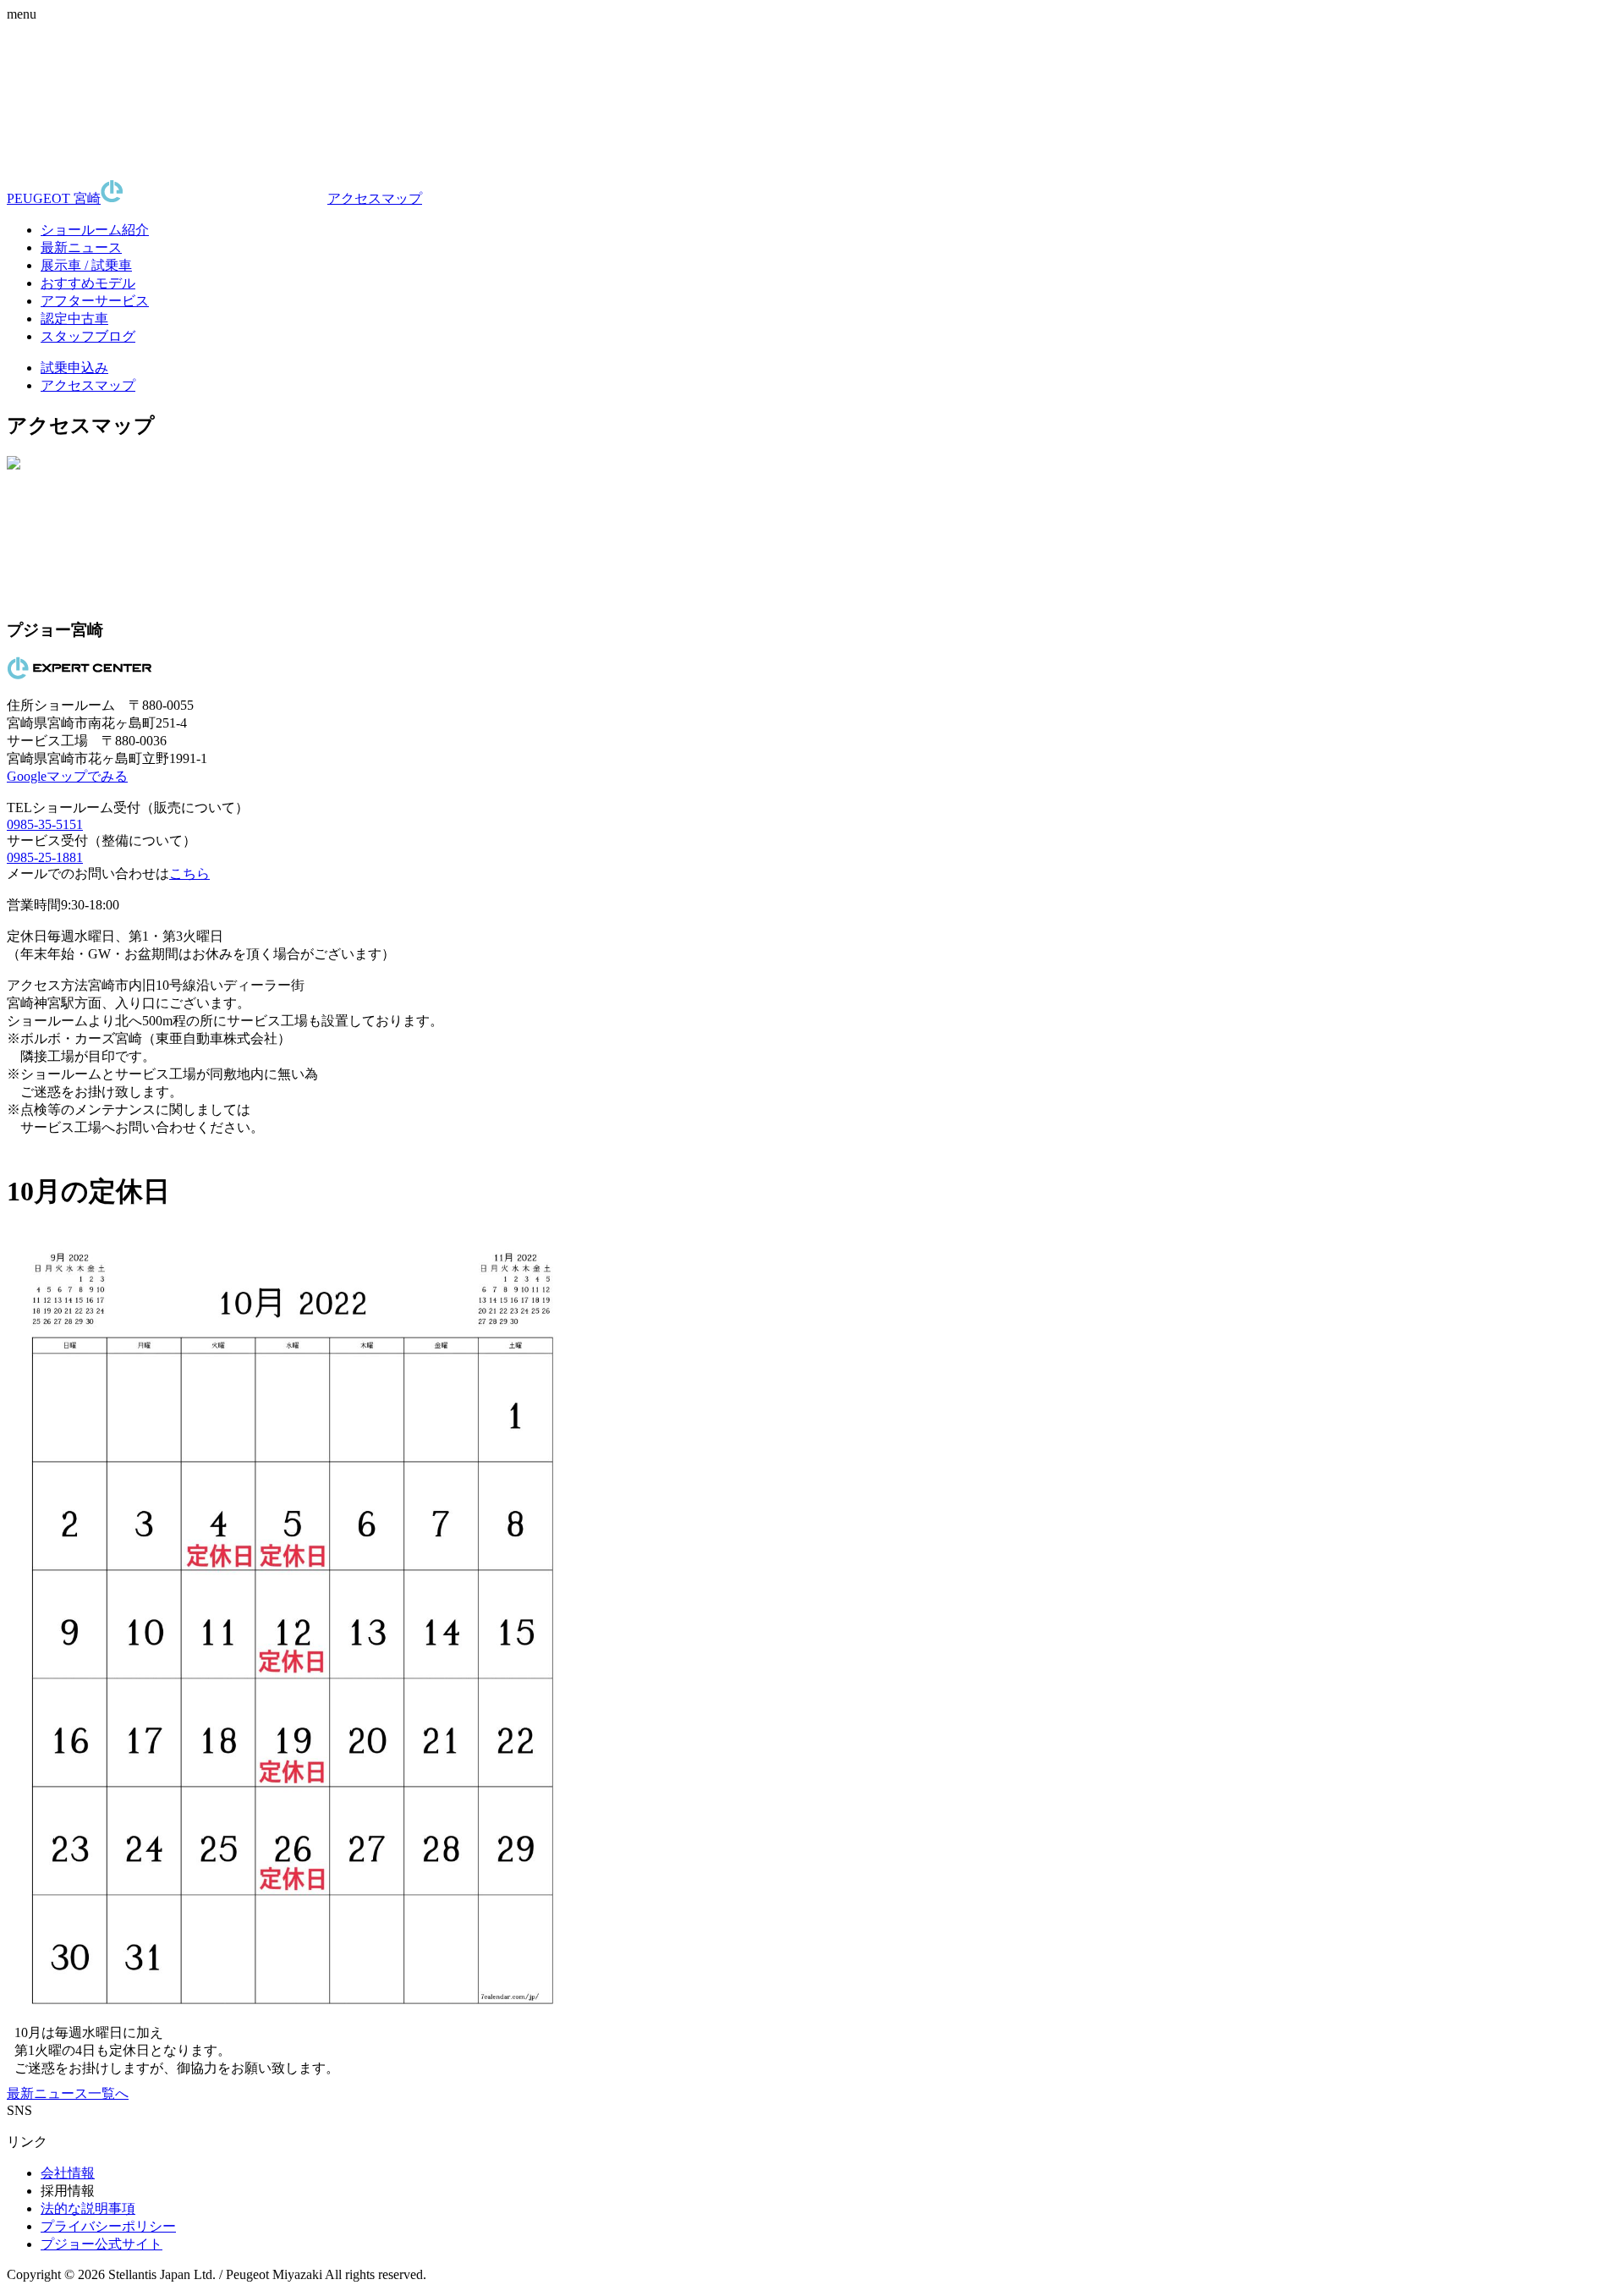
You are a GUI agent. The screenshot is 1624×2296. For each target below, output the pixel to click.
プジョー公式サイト (101, 2244)
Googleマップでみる (67, 776)
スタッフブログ (88, 336)
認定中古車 (74, 319)
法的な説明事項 (88, 2208)
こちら (189, 873)
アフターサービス (95, 301)
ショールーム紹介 (95, 230)
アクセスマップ (375, 198)
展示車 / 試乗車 (86, 265)
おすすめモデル (88, 283)
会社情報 (68, 2173)
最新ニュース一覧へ (68, 2093)
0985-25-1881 (45, 857)
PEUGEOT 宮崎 (54, 198)
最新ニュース (81, 247)
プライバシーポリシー (108, 2226)
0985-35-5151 (45, 824)
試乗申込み (74, 368)
